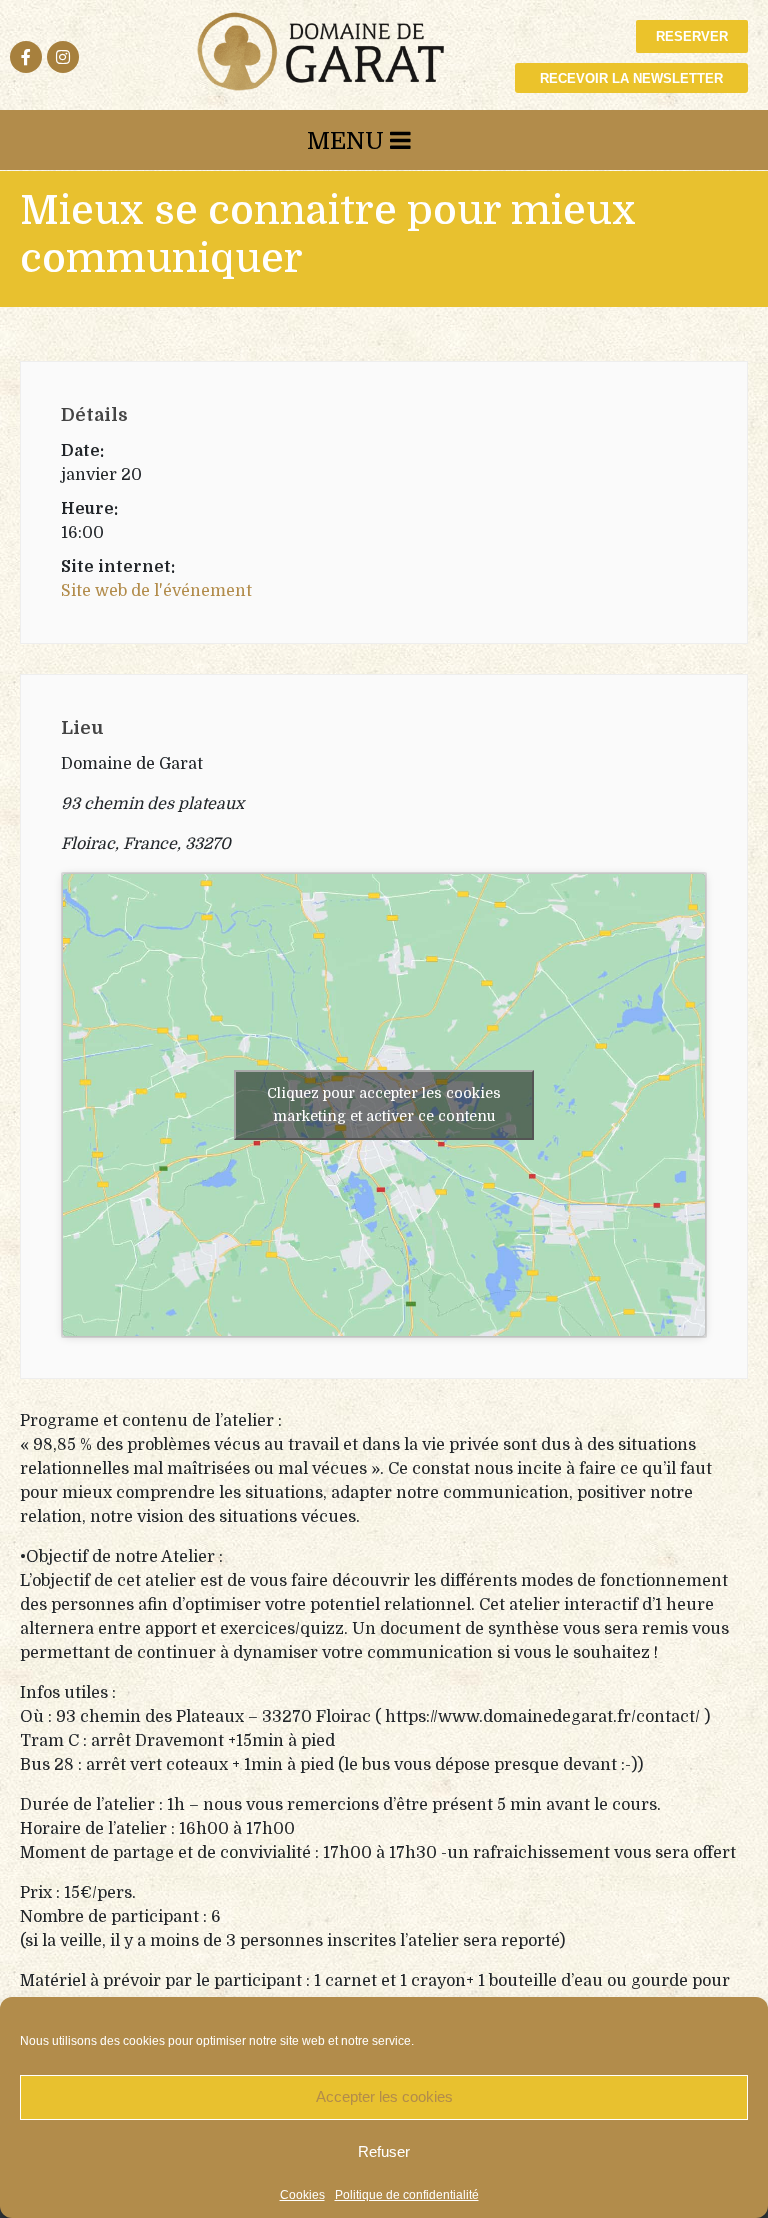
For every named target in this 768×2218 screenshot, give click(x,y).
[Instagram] (63, 57)
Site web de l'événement (156, 591)
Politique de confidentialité (407, 2195)
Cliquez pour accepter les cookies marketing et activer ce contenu (384, 1104)
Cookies (302, 2195)
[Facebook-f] (26, 57)
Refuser (384, 2151)
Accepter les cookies (384, 2096)
